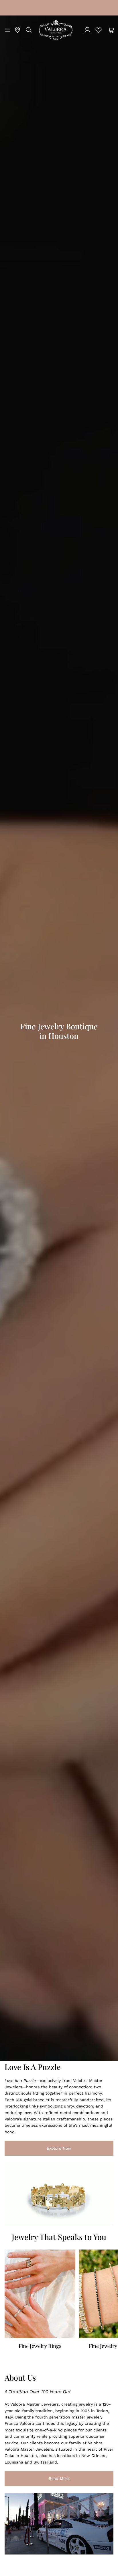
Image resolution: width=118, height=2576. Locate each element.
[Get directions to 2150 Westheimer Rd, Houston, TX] (17, 30)
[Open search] (29, 30)
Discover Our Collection (32, 1078)
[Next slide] (107, 2303)
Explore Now (38, 2149)
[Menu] (7, 30)
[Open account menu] (87, 30)
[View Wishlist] (99, 30)
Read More (37, 2479)
